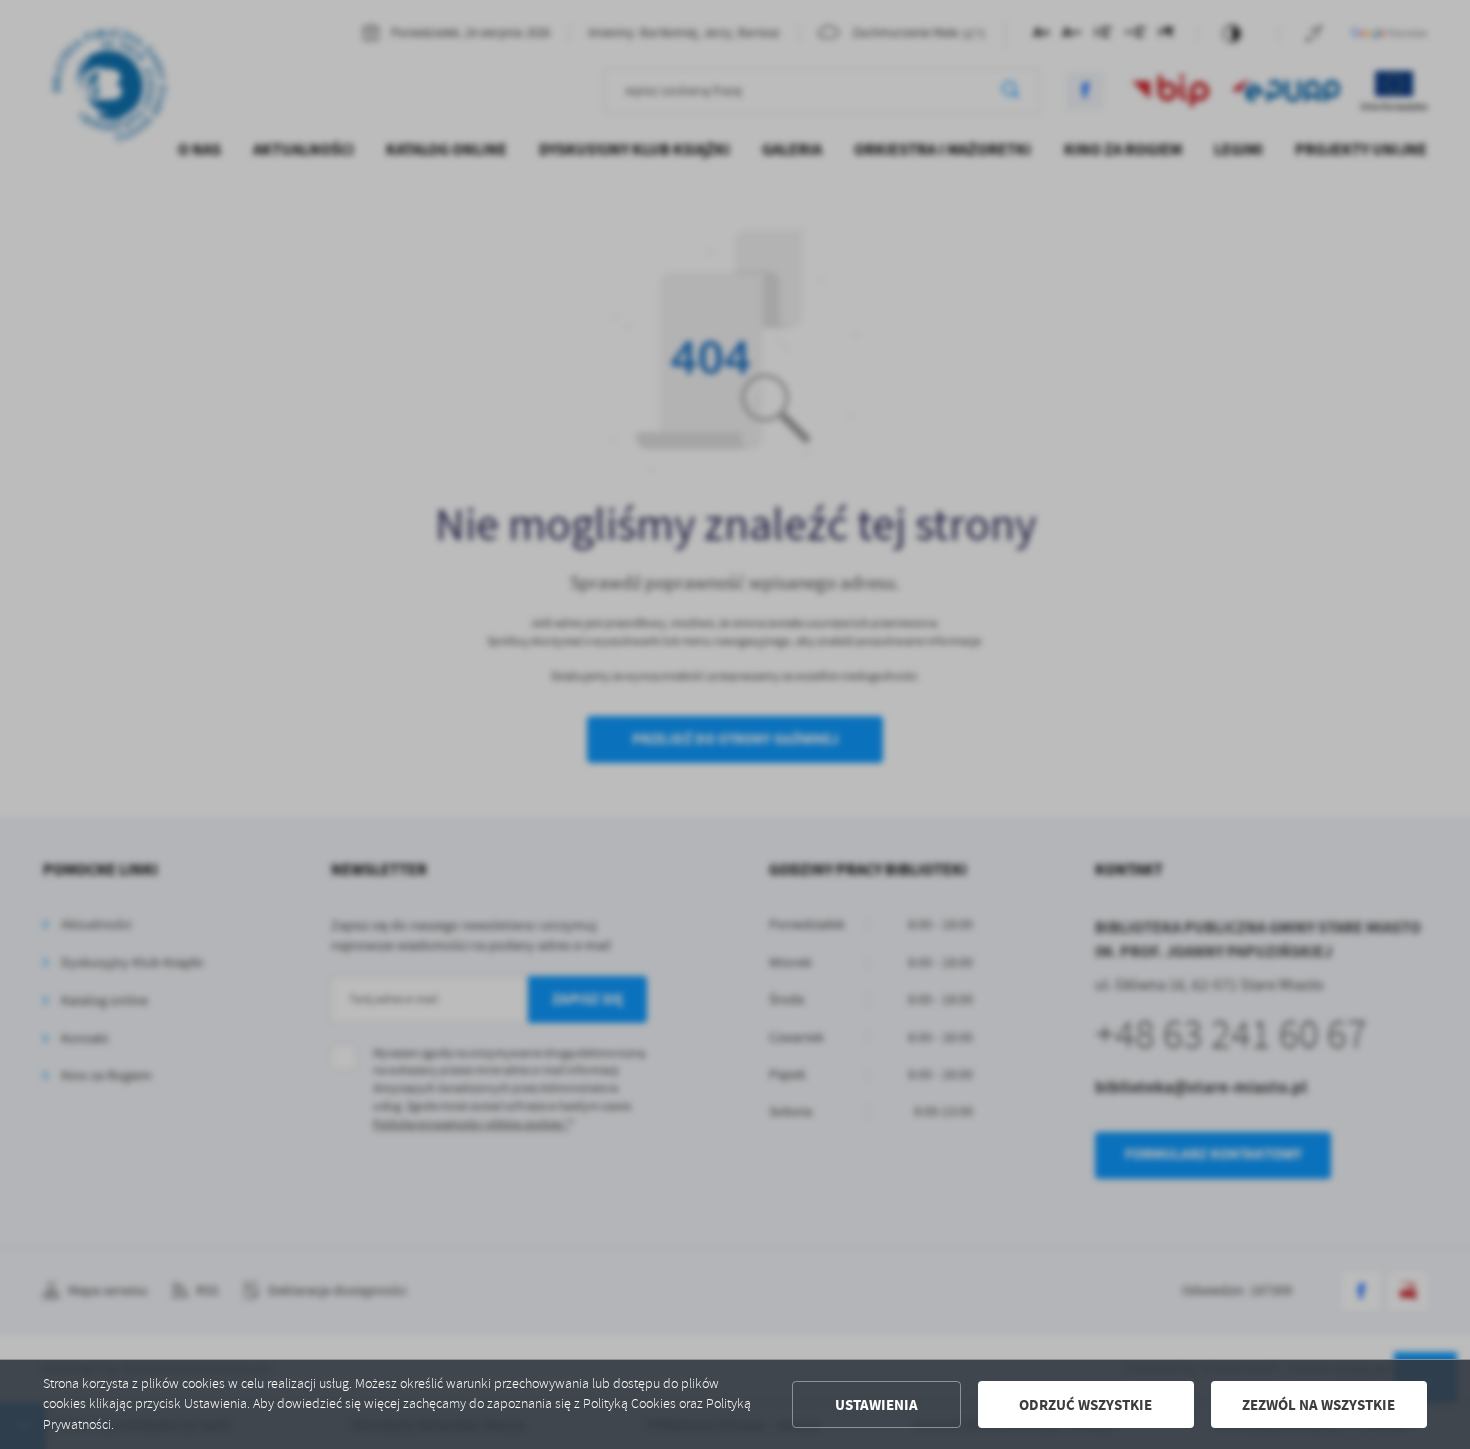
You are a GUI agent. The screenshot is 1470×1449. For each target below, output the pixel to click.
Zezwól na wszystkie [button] (1318, 1405)
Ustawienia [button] (876, 1405)
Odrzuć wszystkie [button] (1085, 1405)
